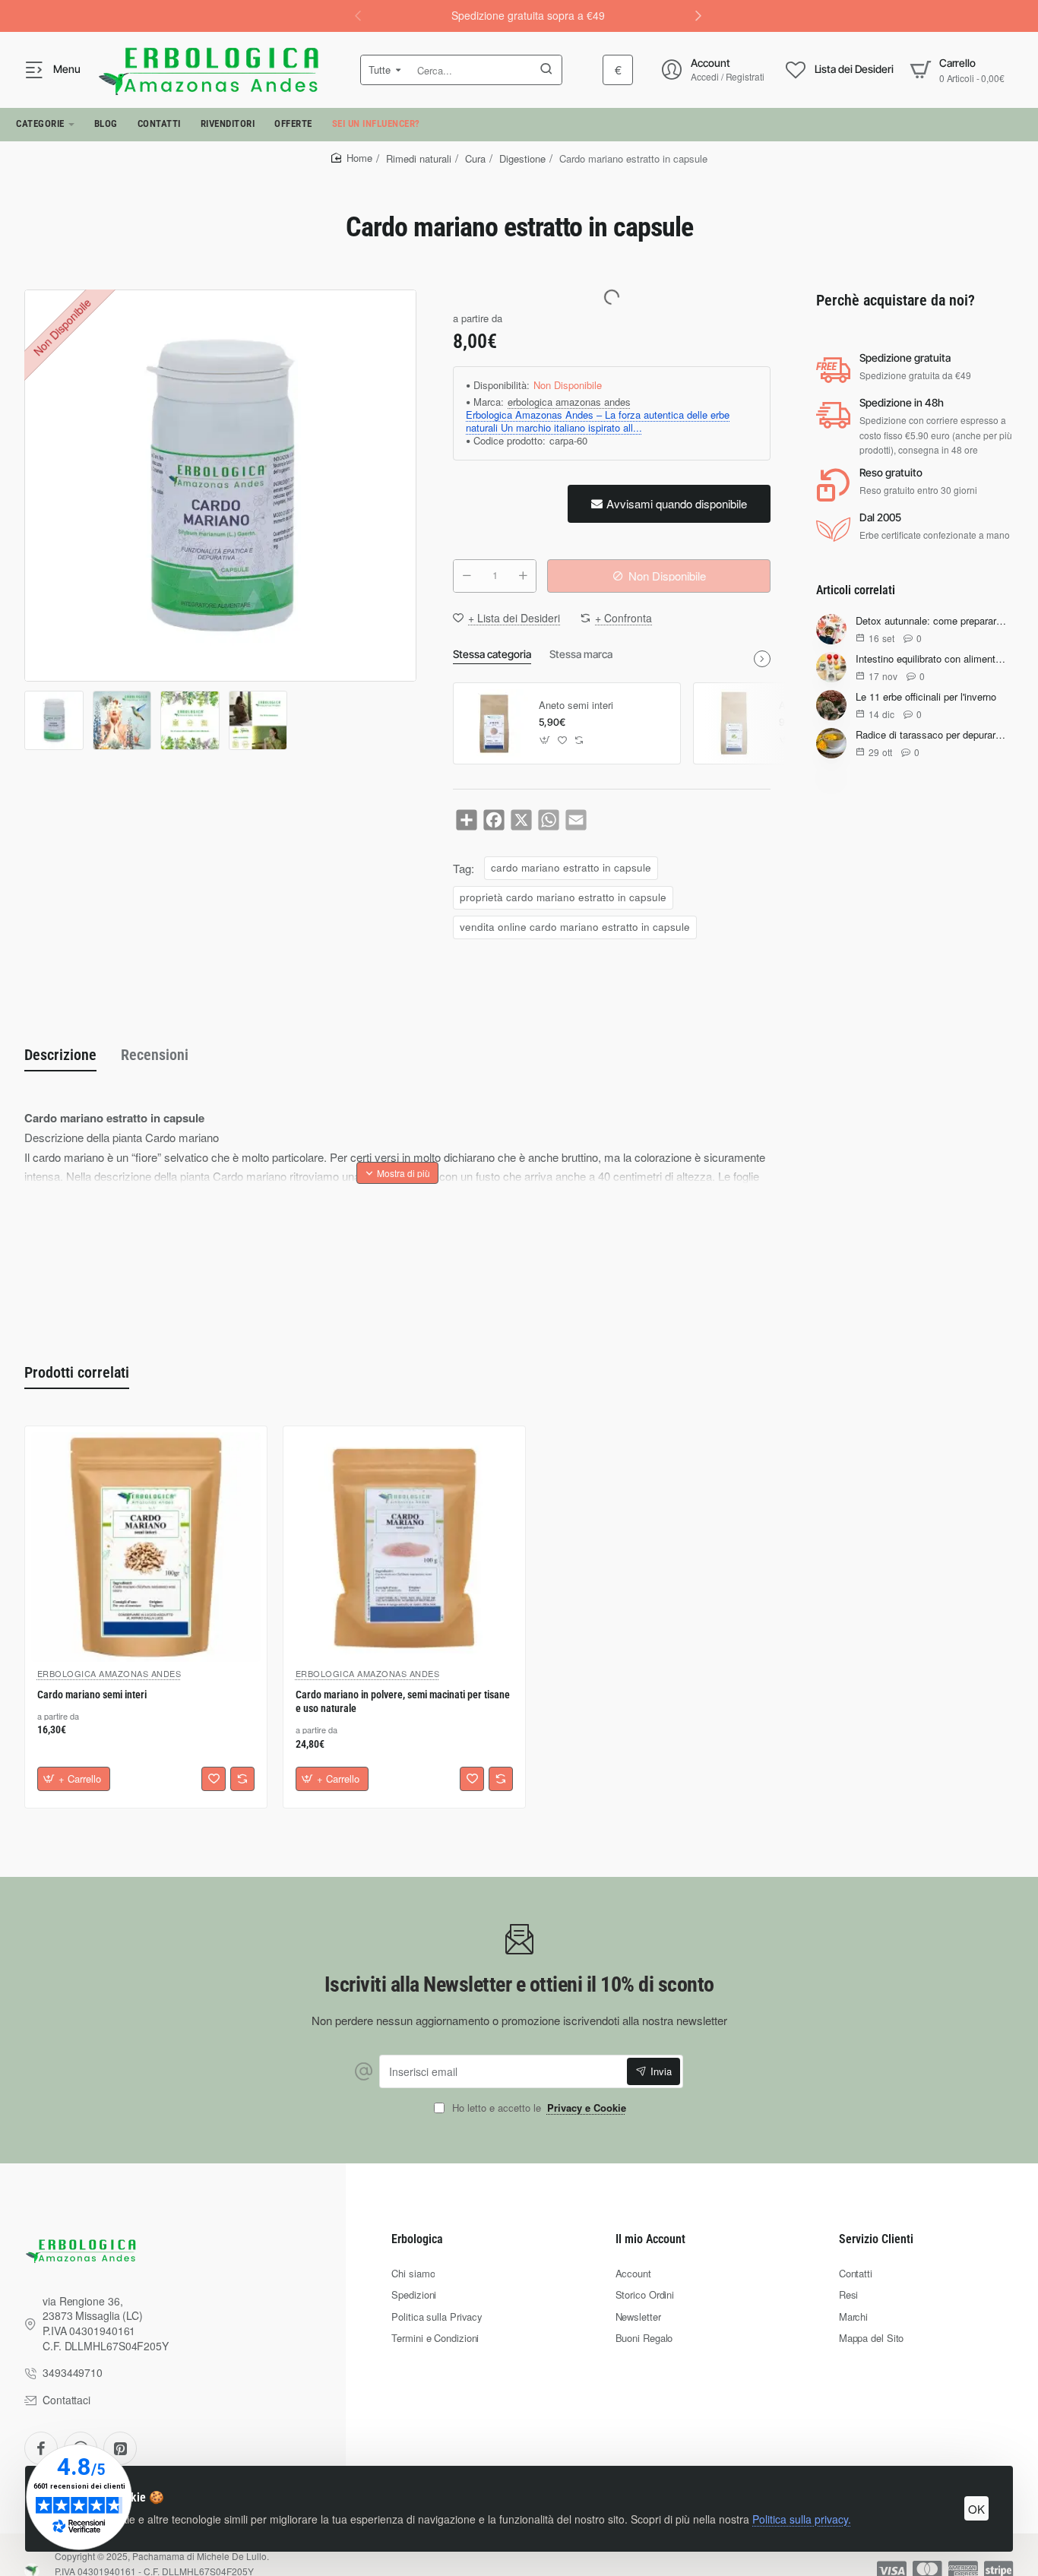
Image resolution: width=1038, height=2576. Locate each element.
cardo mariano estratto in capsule (571, 867)
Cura (475, 158)
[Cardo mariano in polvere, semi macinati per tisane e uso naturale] (404, 1547)
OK (976, 2509)
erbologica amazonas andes (569, 402)
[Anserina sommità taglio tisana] (734, 723)
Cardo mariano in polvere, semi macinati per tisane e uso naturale (403, 1702)
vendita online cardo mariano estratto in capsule (575, 927)
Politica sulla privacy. (802, 2519)
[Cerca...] (546, 70)
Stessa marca (581, 654)
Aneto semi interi (576, 706)
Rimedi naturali (419, 158)
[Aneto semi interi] (494, 723)
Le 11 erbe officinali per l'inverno (926, 698)
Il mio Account (650, 2239)
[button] (698, 15)
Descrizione (60, 1055)
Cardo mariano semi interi (92, 1695)
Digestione (522, 158)
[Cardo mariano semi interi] (146, 1547)
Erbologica (417, 2239)
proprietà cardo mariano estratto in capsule (563, 897)
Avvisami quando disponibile (677, 503)
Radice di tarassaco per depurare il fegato (932, 736)
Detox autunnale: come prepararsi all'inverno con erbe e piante (932, 622)
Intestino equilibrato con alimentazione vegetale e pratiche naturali (932, 660)
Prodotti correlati (77, 1372)
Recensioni (155, 1055)
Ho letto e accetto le (538, 2108)
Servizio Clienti (876, 2239)
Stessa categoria (492, 654)
